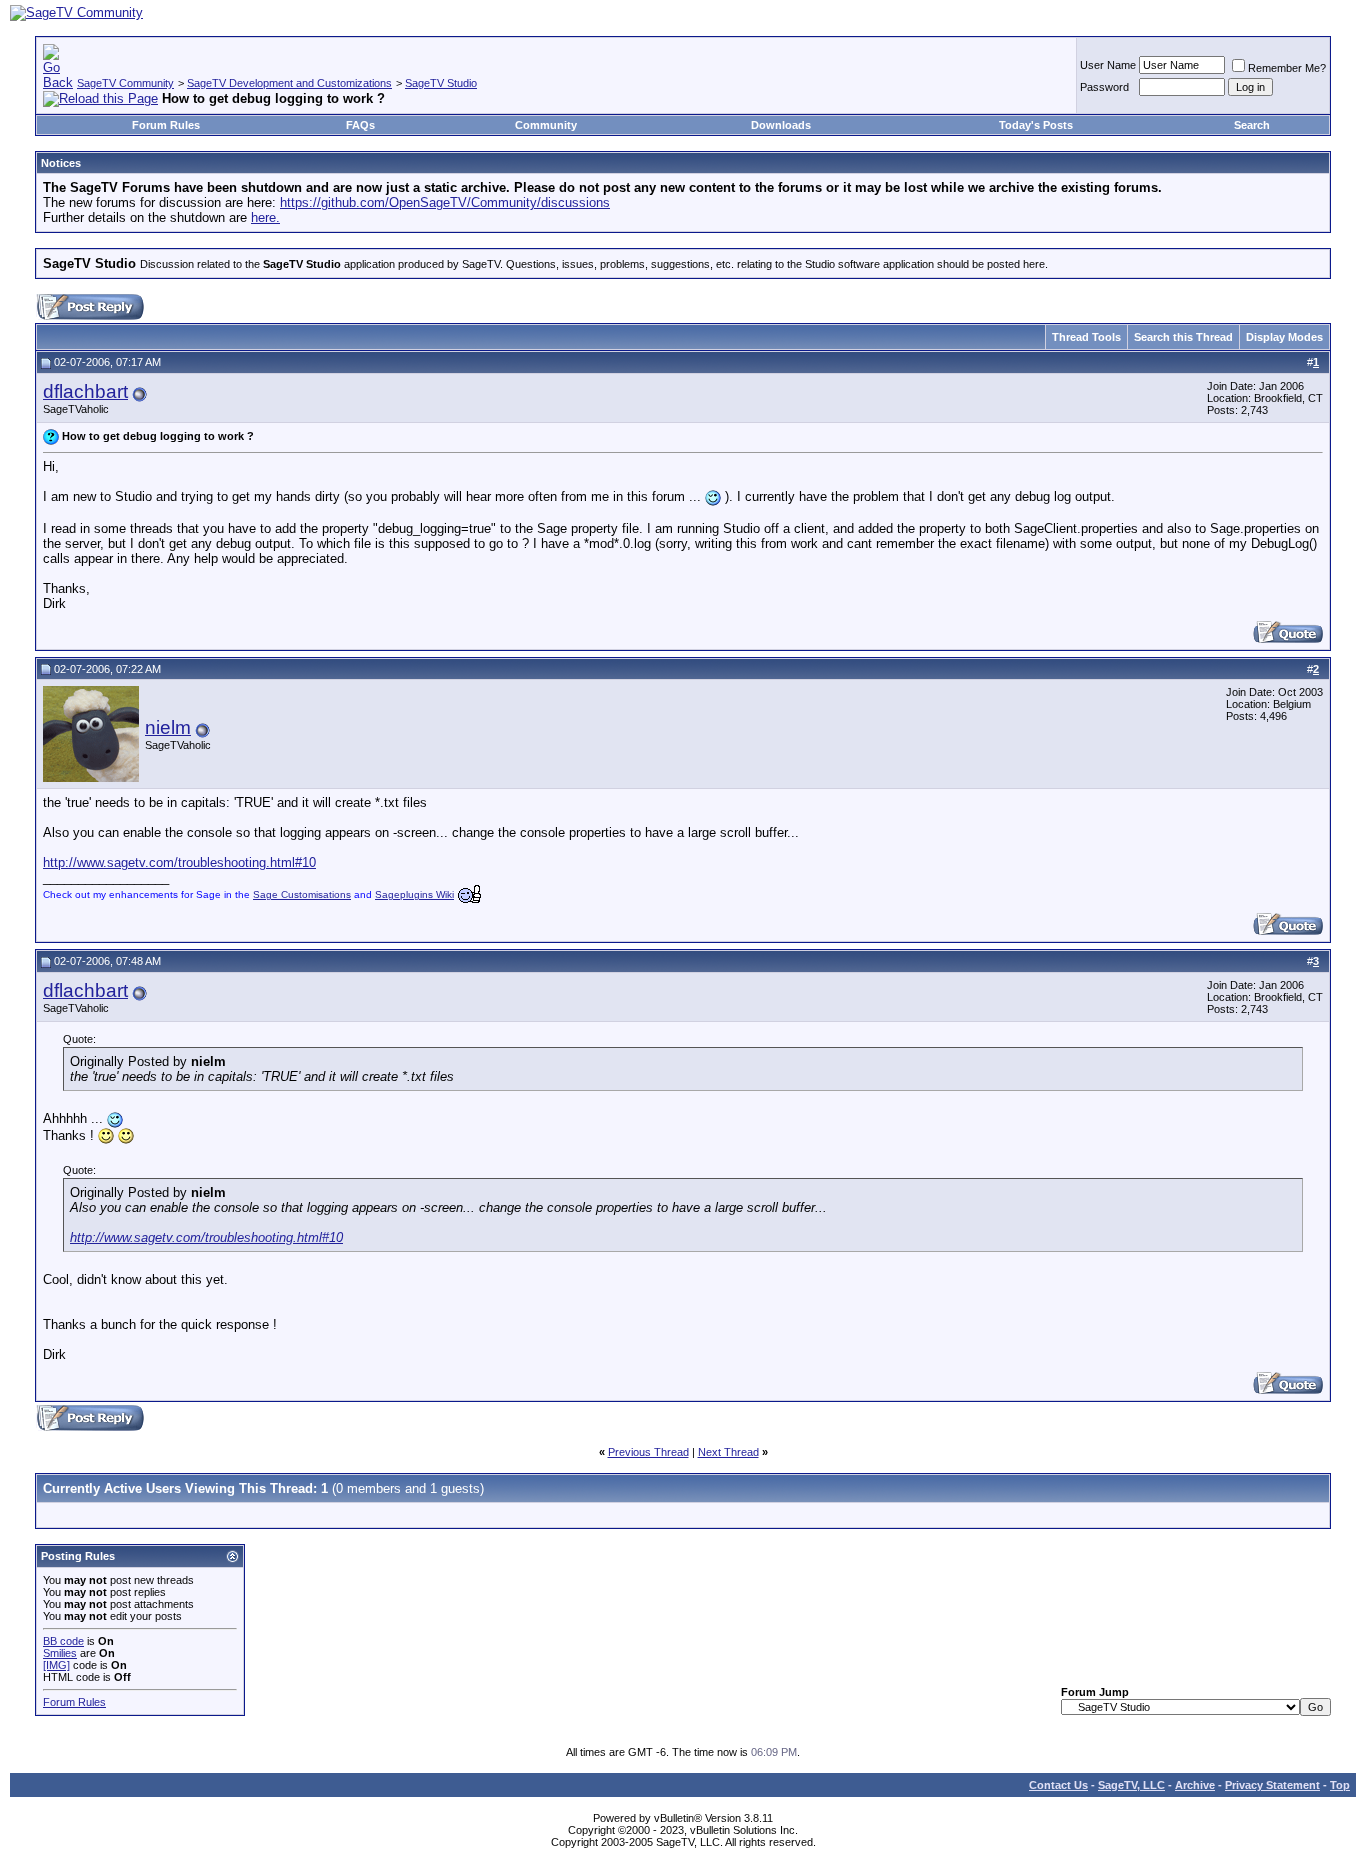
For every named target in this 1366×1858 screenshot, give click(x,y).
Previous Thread (648, 1452)
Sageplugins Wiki (414, 894)
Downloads (781, 125)
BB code (63, 1641)
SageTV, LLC (1131, 1785)
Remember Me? (1287, 68)
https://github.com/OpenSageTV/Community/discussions (445, 202)
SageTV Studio (441, 83)
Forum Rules (166, 125)
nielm (168, 727)
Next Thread (728, 1452)
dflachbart (85, 391)
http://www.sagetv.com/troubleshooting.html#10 (179, 862)
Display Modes (1284, 337)
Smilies (60, 1653)
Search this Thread (1183, 337)
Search (1252, 125)
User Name (1108, 65)
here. (265, 217)
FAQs (360, 125)
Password (1104, 87)
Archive (1195, 1785)
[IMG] (56, 1665)
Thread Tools (1086, 337)
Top (1340, 1785)
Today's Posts (1036, 125)
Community (546, 125)
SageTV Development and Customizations (289, 83)
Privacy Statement (1272, 1785)
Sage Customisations (302, 894)
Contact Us (1058, 1785)
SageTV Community (125, 83)
